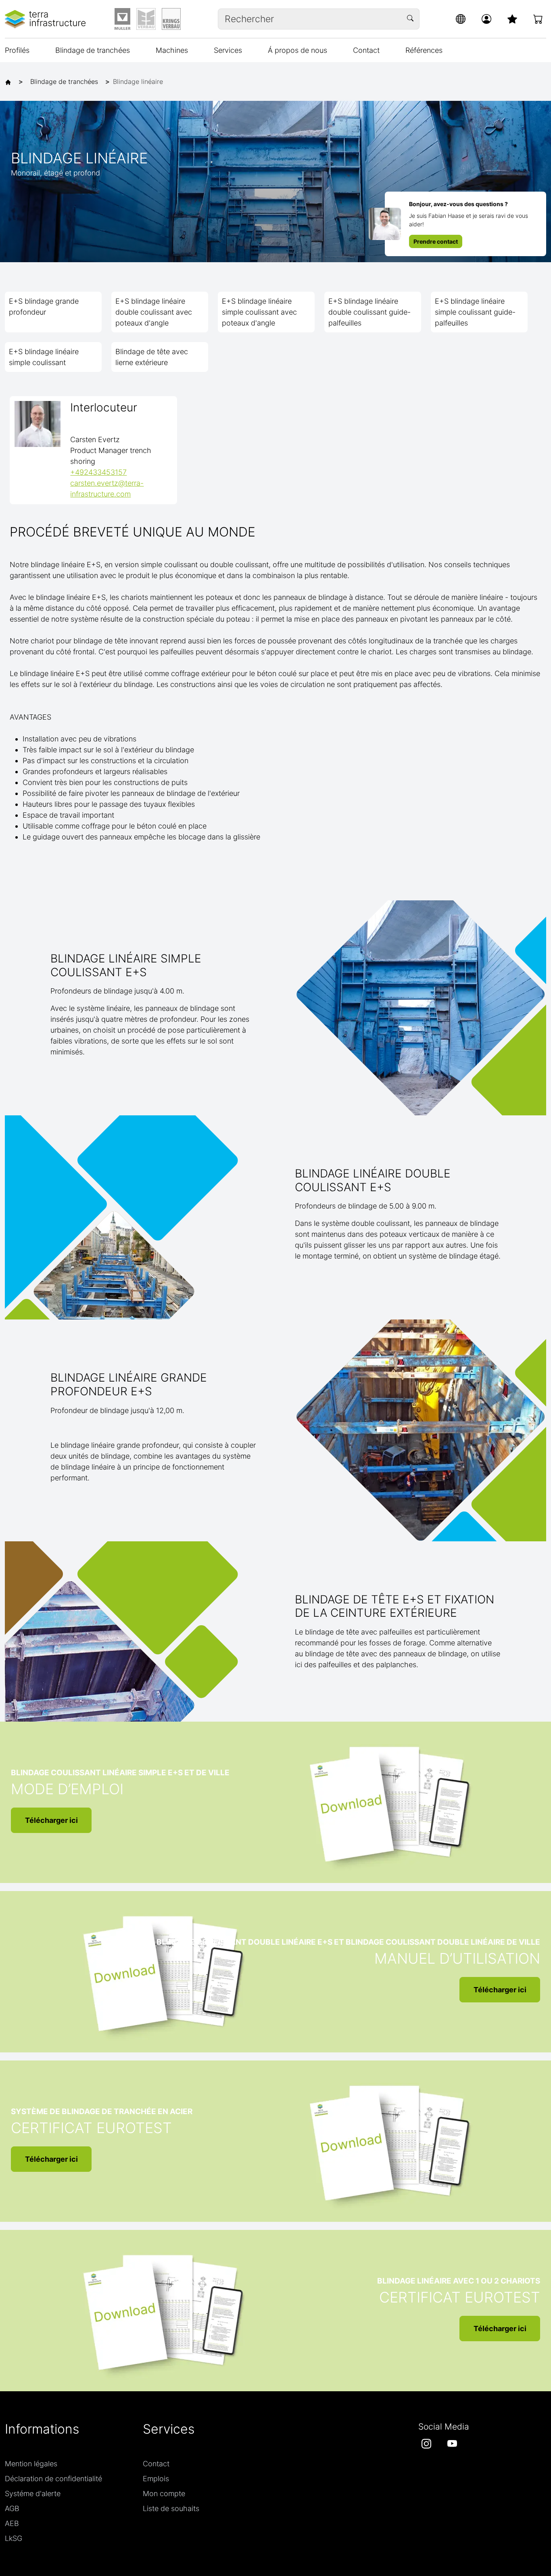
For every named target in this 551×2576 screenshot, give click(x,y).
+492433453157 (98, 472)
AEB (12, 2523)
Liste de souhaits (171, 2508)
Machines (172, 50)
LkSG (14, 2538)
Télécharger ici (51, 1820)
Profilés (17, 50)
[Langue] (461, 19)
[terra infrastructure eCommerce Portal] (45, 19)
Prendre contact (436, 241)
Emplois (156, 2479)
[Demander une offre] (538, 19)
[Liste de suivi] (512, 19)
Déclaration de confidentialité (53, 2479)
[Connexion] (486, 19)
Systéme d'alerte (33, 2494)
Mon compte (164, 2494)
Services (228, 50)
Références (424, 50)
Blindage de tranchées (93, 50)
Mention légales (31, 2464)
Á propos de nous (297, 50)
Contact (366, 50)
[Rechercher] (411, 19)
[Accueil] (10, 81)
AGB (12, 2508)
